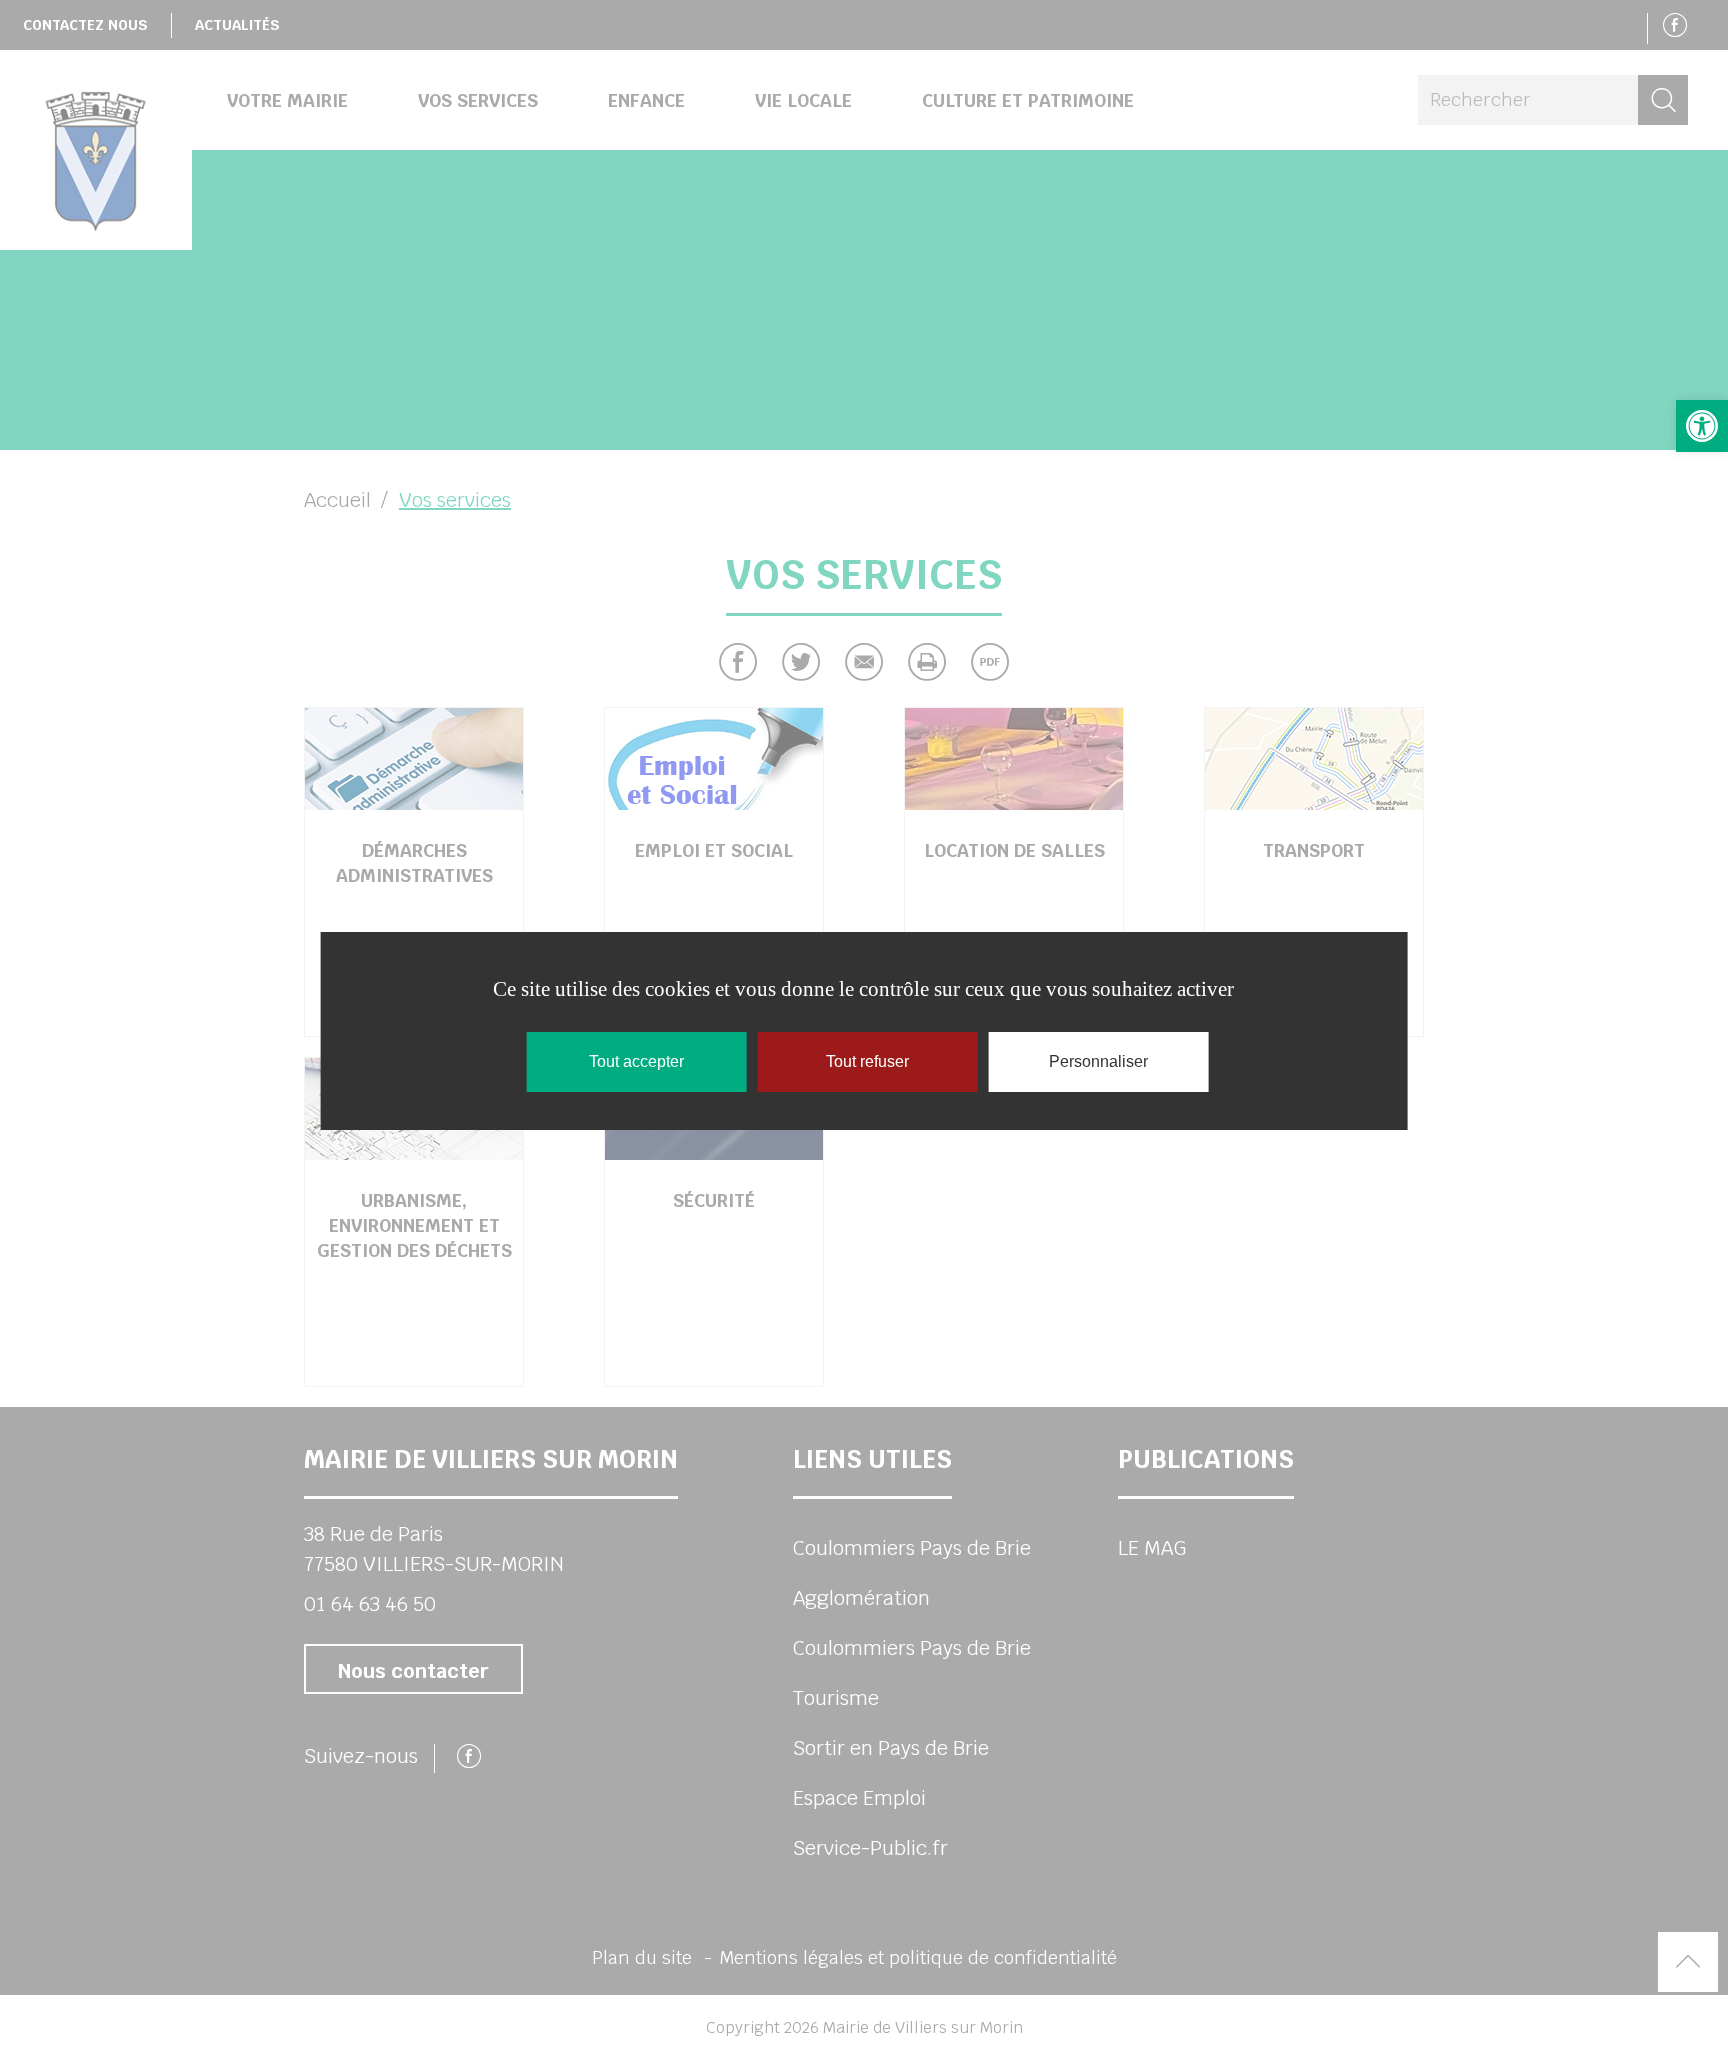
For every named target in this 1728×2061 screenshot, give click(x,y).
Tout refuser (867, 1061)
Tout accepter (636, 1061)
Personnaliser (1098, 1061)
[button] (1702, 426)
